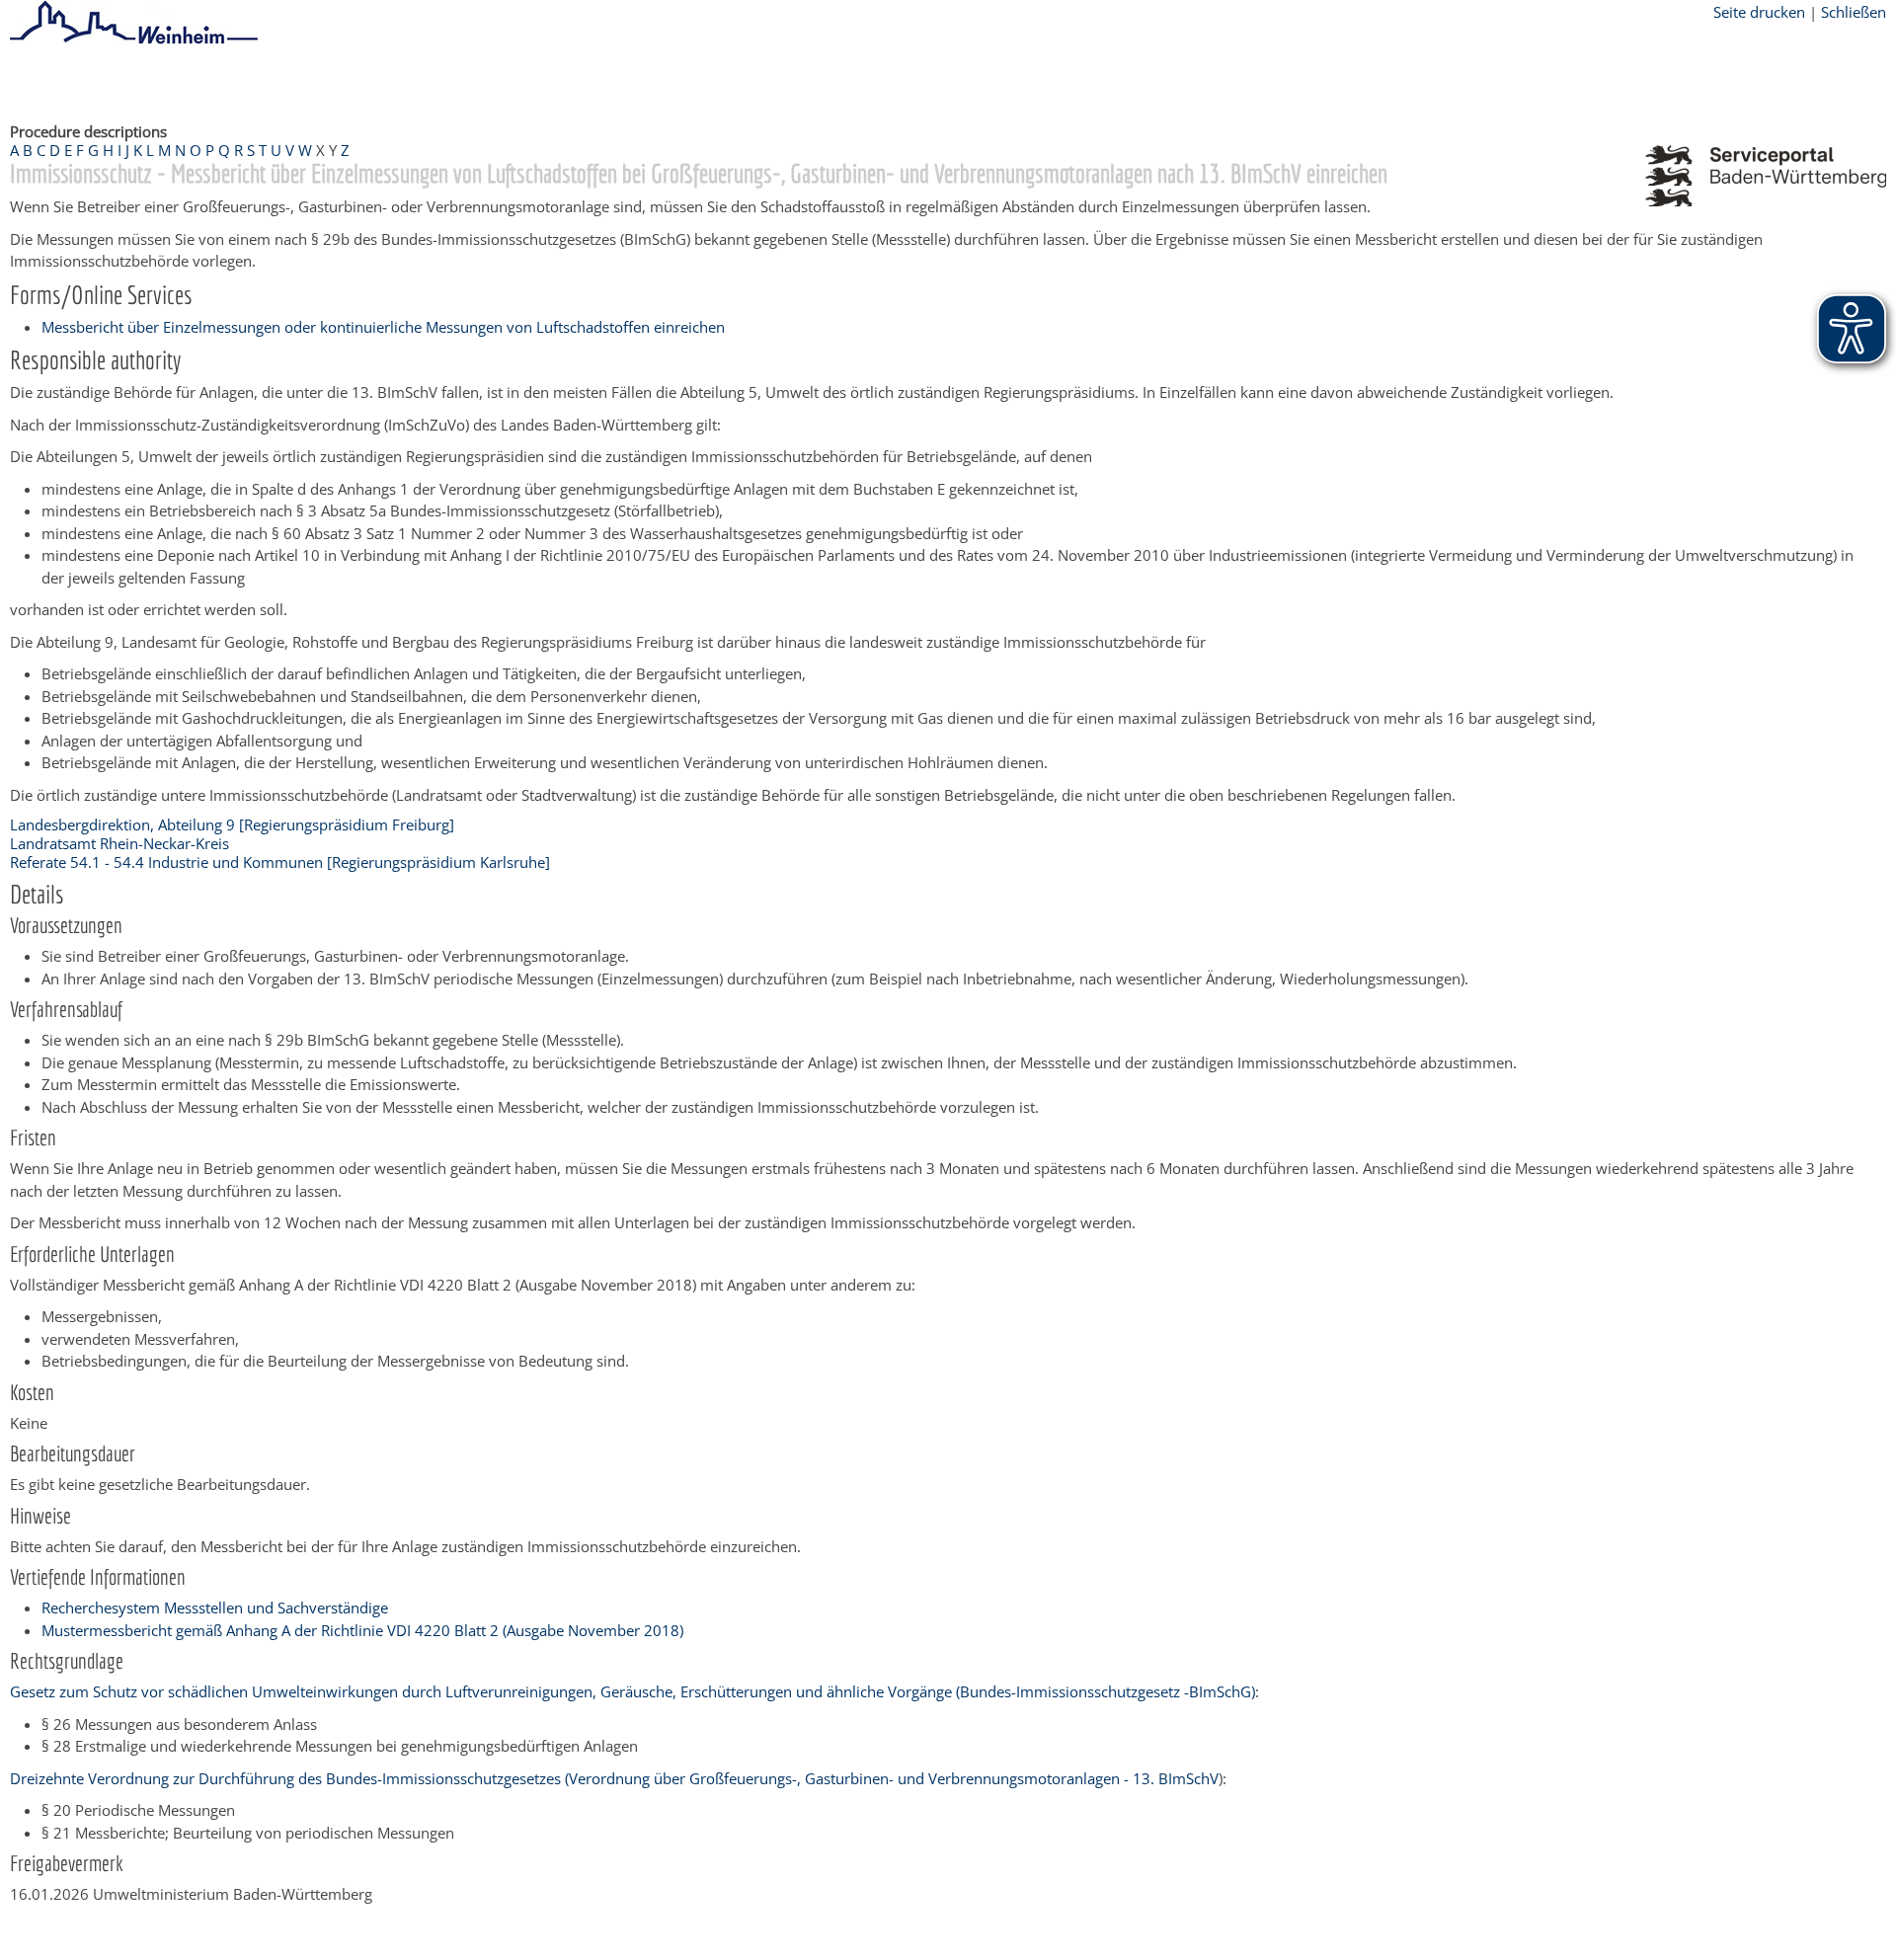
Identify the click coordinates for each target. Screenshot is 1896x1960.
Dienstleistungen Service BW (450, 82)
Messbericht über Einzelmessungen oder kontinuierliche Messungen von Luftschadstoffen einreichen (383, 327)
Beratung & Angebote (267, 82)
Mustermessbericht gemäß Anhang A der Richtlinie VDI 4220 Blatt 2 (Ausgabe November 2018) (362, 1630)
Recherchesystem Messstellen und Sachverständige (215, 1607)
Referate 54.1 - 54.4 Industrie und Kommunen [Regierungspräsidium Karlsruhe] (280, 862)
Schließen (1854, 12)
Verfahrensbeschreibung (644, 82)
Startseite (41, 82)
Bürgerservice (134, 82)
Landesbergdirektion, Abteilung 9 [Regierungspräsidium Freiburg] (232, 824)
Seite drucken (1759, 12)
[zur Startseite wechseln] (134, 40)
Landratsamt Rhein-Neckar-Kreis (119, 843)
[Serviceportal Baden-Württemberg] (1766, 200)
